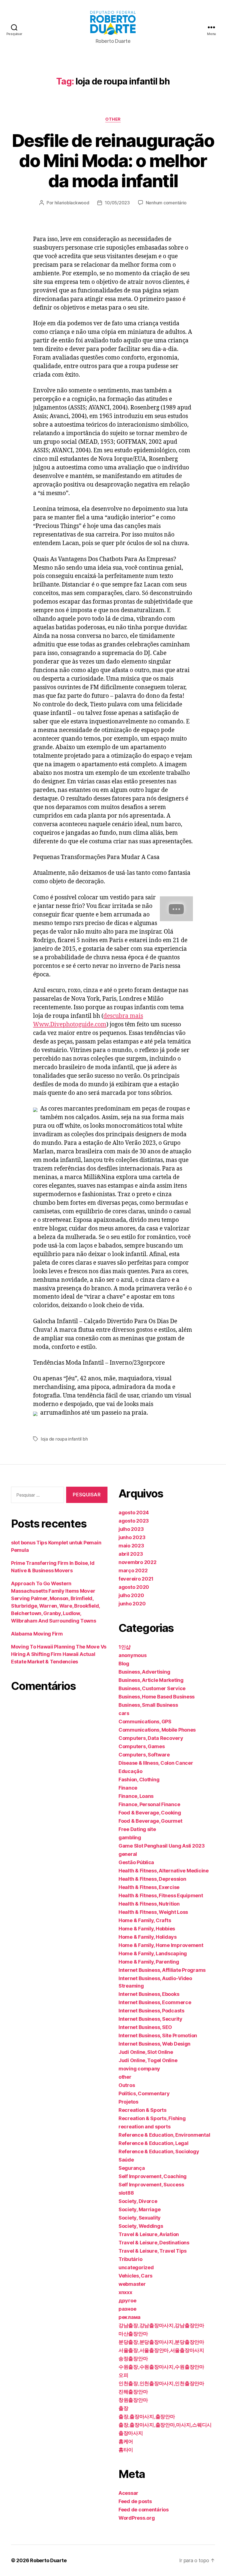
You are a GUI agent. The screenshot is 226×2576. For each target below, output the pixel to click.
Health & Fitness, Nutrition (149, 1904)
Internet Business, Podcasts (151, 2011)
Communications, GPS (145, 1722)
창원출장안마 (133, 2400)
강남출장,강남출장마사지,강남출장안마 (161, 2325)
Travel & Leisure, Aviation (149, 2234)
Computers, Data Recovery (151, 1738)
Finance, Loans (136, 1796)
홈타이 (126, 2450)
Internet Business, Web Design (154, 2044)
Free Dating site (137, 1829)
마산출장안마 (133, 2334)
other (113, 119)
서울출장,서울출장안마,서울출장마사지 (161, 2350)
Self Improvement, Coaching (153, 2176)
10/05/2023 (117, 203)
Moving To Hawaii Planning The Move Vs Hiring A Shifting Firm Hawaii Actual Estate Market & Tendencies (59, 1654)
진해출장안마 (133, 2392)
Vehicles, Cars (135, 2276)
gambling (130, 1837)
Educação (131, 1771)
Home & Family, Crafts (145, 1920)
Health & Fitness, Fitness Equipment (161, 1895)
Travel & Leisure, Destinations (154, 2243)
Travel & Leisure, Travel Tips (153, 2251)
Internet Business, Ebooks (149, 1994)
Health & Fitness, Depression (152, 1879)
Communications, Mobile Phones (157, 1730)
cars (124, 1713)
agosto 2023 (134, 1521)
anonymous (133, 1655)
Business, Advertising (144, 1672)
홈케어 (126, 2441)
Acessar (128, 2493)
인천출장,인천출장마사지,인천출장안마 (161, 2383)
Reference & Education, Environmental (164, 2135)
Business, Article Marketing (151, 1680)
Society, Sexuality (140, 2218)
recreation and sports (144, 2127)
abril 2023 (131, 1554)
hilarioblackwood (72, 203)
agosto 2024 (134, 1512)
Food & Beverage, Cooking (150, 1813)
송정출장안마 (133, 2359)
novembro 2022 (138, 1562)
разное (127, 2309)
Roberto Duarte (48, 2560)
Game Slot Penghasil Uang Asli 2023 (162, 1846)
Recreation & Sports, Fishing (152, 2118)
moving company (139, 2069)
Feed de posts (135, 2501)
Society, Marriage (139, 2209)
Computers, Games (142, 1746)
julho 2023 (131, 1529)
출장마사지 (131, 2433)
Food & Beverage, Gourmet (150, 1821)
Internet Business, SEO (145, 2027)
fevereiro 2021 (136, 1579)
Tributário (130, 2259)
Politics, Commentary (144, 2093)
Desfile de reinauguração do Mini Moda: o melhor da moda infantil (113, 161)
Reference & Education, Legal (153, 2143)
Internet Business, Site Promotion (158, 2035)
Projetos (128, 2102)
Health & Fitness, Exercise (149, 1887)
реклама (130, 2317)
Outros (127, 2085)
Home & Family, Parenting (149, 1962)
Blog (124, 1664)
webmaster (132, 2284)
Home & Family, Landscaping (153, 1953)
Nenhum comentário (166, 203)
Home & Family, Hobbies (147, 1929)
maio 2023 (131, 1546)
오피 (123, 2375)
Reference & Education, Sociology (159, 2151)
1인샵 (125, 1647)
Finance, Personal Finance (149, 1804)
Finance (128, 1788)
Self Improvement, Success (151, 2185)
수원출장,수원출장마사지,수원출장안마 (161, 2367)
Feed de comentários (144, 2510)
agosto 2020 (134, 1587)
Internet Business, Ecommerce (155, 2002)
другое (127, 2301)
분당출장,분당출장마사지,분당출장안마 (161, 2342)
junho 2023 (132, 1537)
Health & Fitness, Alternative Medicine (164, 1871)
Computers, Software (144, 1755)
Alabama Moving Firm (37, 1634)
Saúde (126, 2160)
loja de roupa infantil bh (64, 1439)
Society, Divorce (138, 2201)
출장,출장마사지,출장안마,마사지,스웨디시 (165, 2425)
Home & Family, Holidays (148, 1937)
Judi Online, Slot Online (146, 2052)
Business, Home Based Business (157, 1697)
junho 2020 (132, 1604)
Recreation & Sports (142, 2110)
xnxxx (125, 2292)
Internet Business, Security (150, 2019)
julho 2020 (131, 1595)
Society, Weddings (141, 2226)
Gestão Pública (136, 1862)
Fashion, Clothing (139, 1780)
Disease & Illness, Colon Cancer (156, 1763)
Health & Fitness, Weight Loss (153, 1912)
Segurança (132, 2168)
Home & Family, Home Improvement (161, 1945)
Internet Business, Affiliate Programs (162, 1970)
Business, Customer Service (152, 1688)
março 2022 (133, 1570)
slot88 (126, 2193)
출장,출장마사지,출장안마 (147, 2417)
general (128, 1854)
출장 (123, 2408)
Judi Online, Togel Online (148, 2060)
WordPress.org (137, 2518)
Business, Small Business (148, 1705)
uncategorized (136, 2267)
